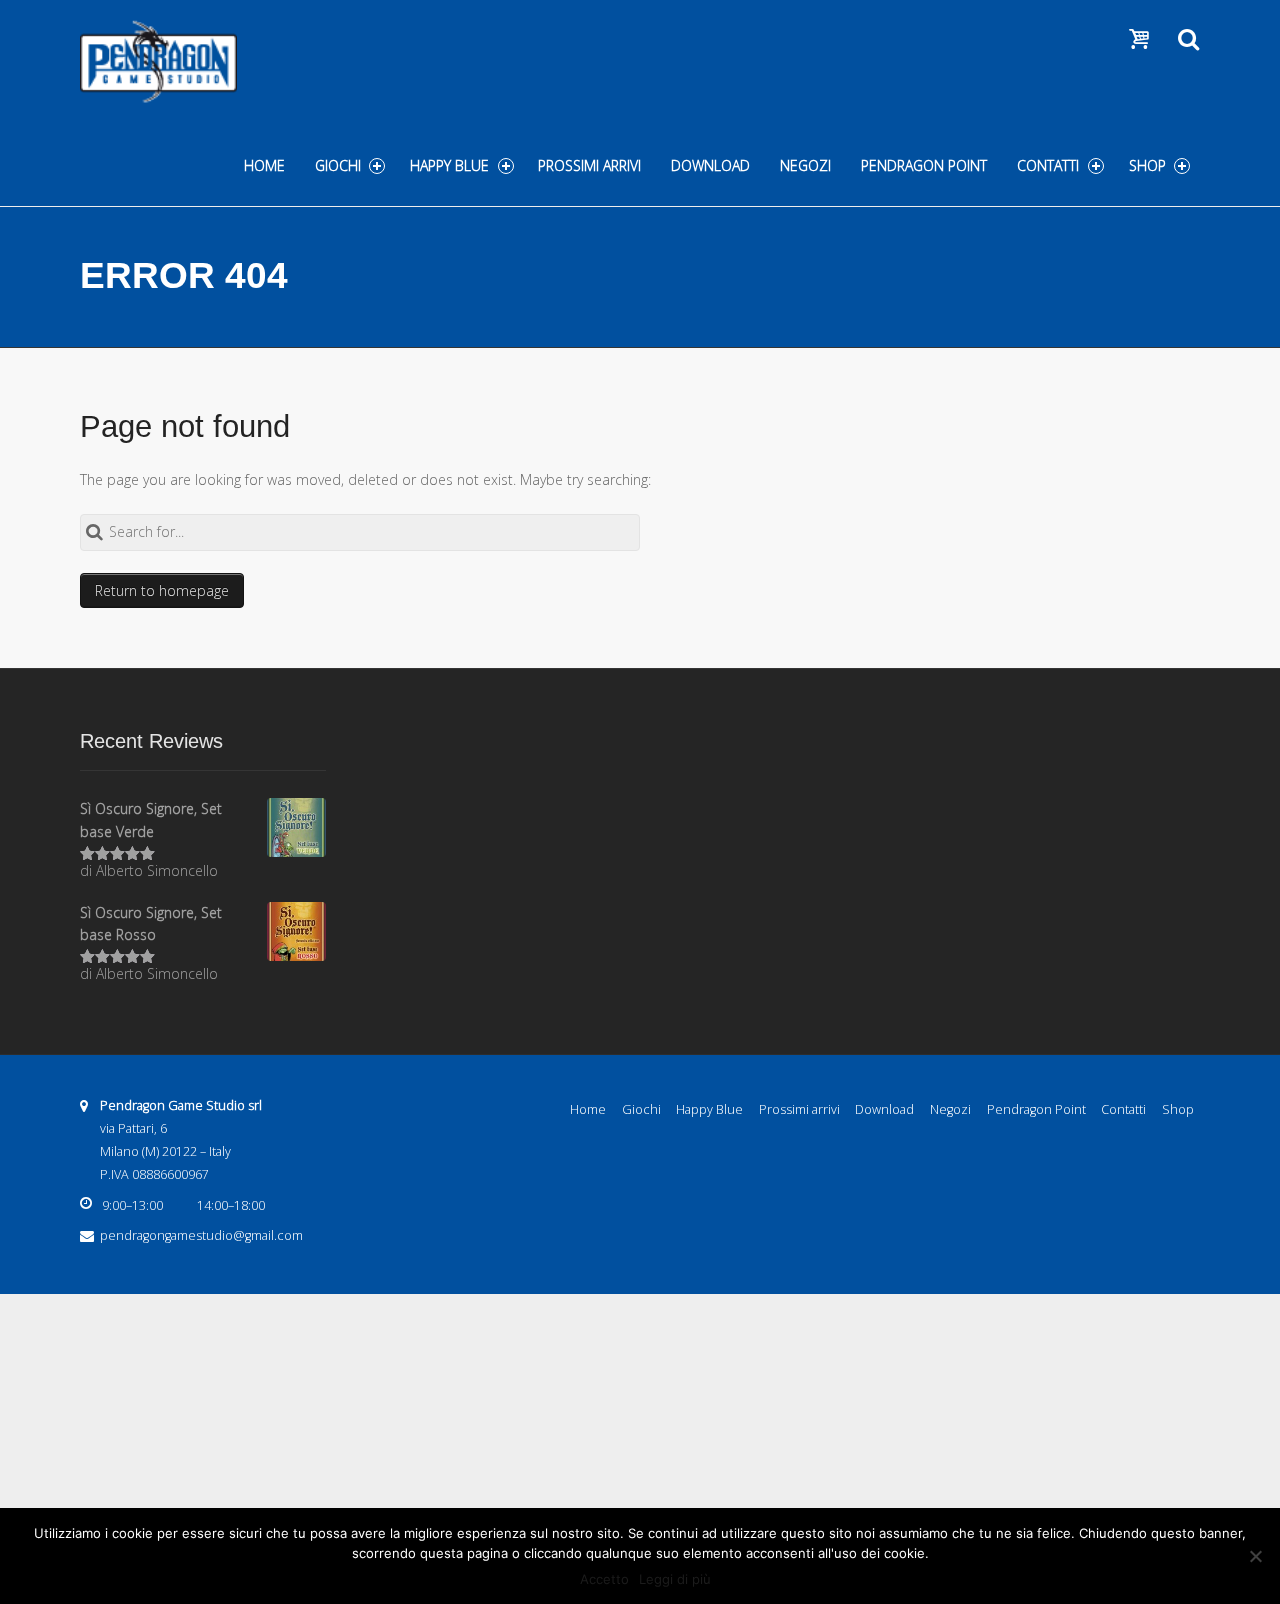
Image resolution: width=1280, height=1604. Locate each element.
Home (264, 165)
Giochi (338, 165)
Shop (1147, 165)
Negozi (805, 165)
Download (710, 165)
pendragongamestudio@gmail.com (201, 1235)
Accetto (604, 1579)
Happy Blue (449, 165)
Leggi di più (675, 1579)
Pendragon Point (924, 165)
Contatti (1048, 165)
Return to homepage (162, 590)
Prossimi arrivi (589, 165)
